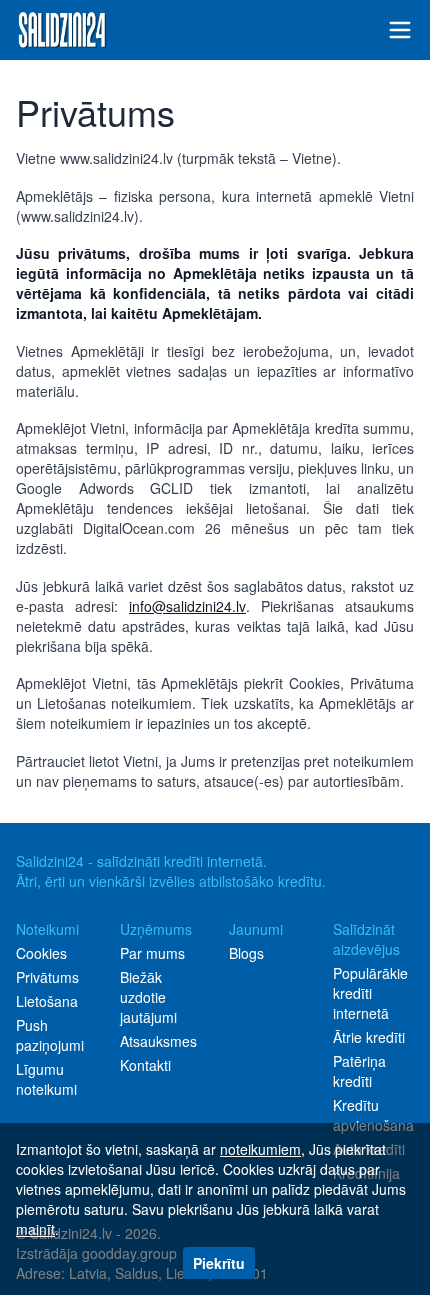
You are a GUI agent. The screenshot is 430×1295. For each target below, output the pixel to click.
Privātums (47, 977)
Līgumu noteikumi (46, 1079)
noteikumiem (260, 1149)
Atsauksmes (158, 1041)
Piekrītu (219, 1263)
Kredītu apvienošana (373, 1115)
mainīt (35, 1229)
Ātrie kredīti (369, 1037)
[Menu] (400, 30)
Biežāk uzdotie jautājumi (148, 997)
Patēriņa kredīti (359, 1071)
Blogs (246, 953)
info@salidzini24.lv (187, 606)
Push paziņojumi (50, 1035)
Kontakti (145, 1065)
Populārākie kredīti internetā (370, 993)
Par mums (152, 953)
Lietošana (47, 1001)
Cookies (41, 953)
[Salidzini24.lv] (62, 30)
